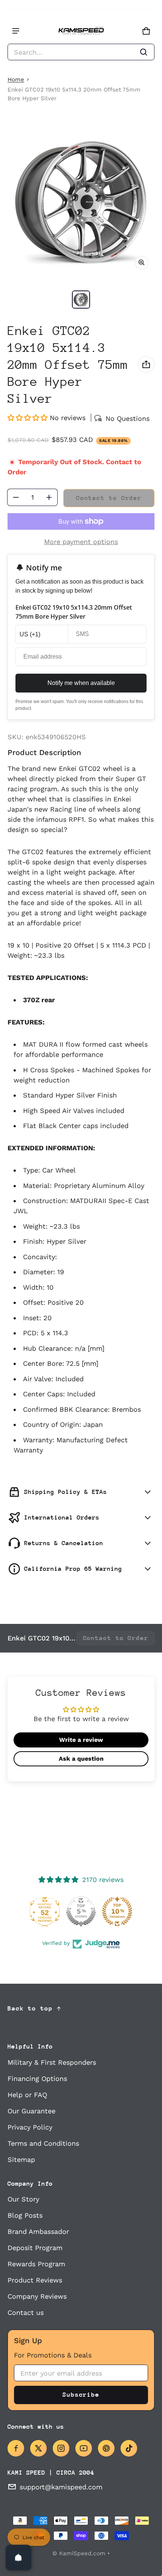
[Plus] (49, 497)
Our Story (23, 2199)
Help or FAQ (27, 2095)
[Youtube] (84, 2448)
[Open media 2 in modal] (81, 202)
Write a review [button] (81, 1740)
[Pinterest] (106, 2448)
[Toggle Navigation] (16, 31)
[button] (81, 52)
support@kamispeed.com (61, 2487)
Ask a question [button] (81, 1759)
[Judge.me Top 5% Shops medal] (81, 1911)
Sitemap (21, 2159)
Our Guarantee (31, 2111)
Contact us (26, 2312)
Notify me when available (81, 683)
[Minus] (16, 497)
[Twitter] (38, 2448)
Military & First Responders (52, 2062)
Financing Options (37, 2078)
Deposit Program (35, 2248)
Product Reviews (35, 2280)
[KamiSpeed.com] (81, 31)
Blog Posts (25, 2215)
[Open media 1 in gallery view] (81, 300)
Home (16, 79)
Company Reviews (37, 2296)
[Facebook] (16, 2448)
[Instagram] (61, 2448)
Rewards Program (36, 2264)
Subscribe (81, 2395)
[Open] (18, 2558)
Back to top (30, 2008)
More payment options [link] (81, 542)
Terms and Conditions (43, 2143)
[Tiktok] (129, 2448)
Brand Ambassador (38, 2231)
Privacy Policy (30, 2127)
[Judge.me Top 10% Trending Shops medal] (117, 1911)
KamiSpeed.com (82, 2553)
